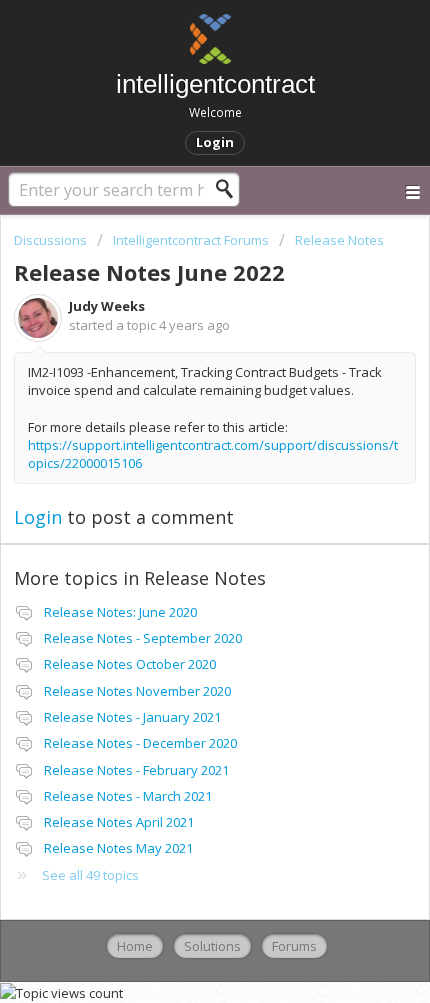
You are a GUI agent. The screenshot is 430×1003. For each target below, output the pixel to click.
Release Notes (339, 240)
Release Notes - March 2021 (128, 796)
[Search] (230, 189)
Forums (294, 946)
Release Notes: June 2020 (120, 612)
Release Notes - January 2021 (132, 717)
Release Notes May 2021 (118, 848)
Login (38, 517)
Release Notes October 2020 (130, 664)
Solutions (212, 946)
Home (135, 946)
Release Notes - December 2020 (140, 743)
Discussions (50, 240)
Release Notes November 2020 (137, 691)
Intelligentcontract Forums (191, 240)
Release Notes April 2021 (119, 822)
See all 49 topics (90, 875)
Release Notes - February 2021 (136, 770)
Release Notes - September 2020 (143, 638)
